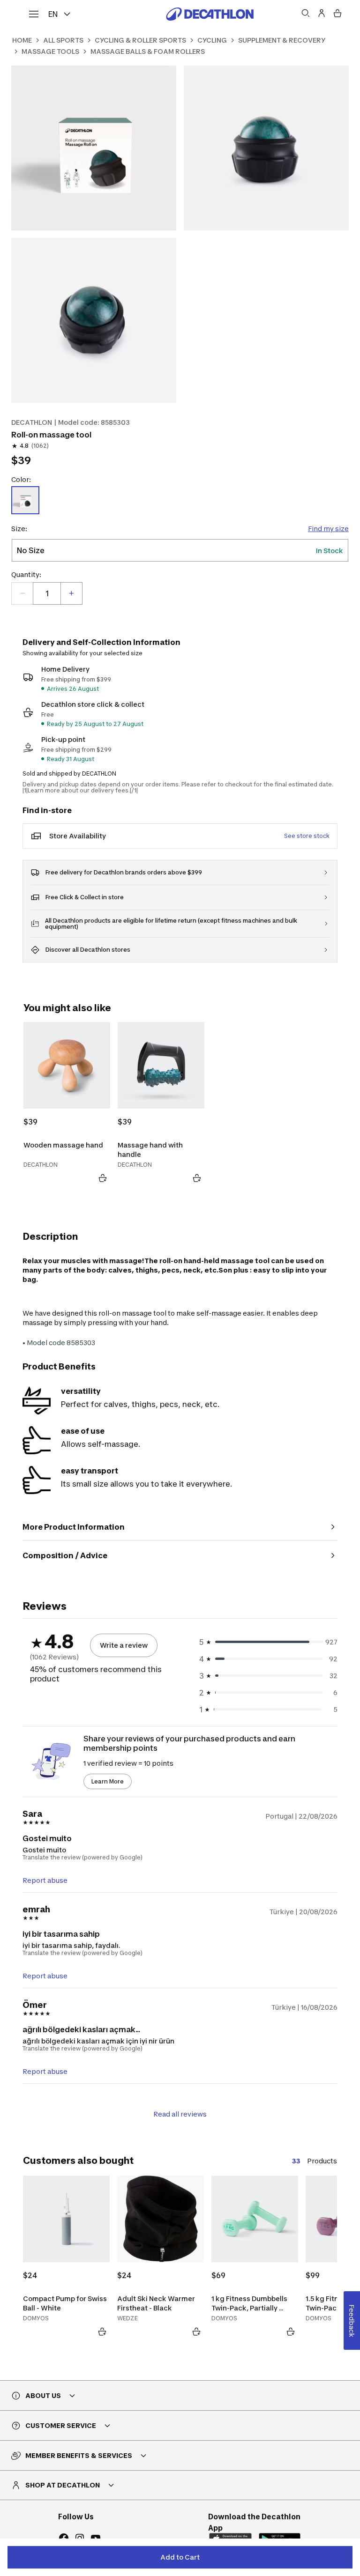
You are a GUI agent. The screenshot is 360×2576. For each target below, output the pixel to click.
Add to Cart (180, 2557)
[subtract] (22, 593)
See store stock (307, 836)
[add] (71, 593)
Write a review (124, 1645)
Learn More (108, 1781)
